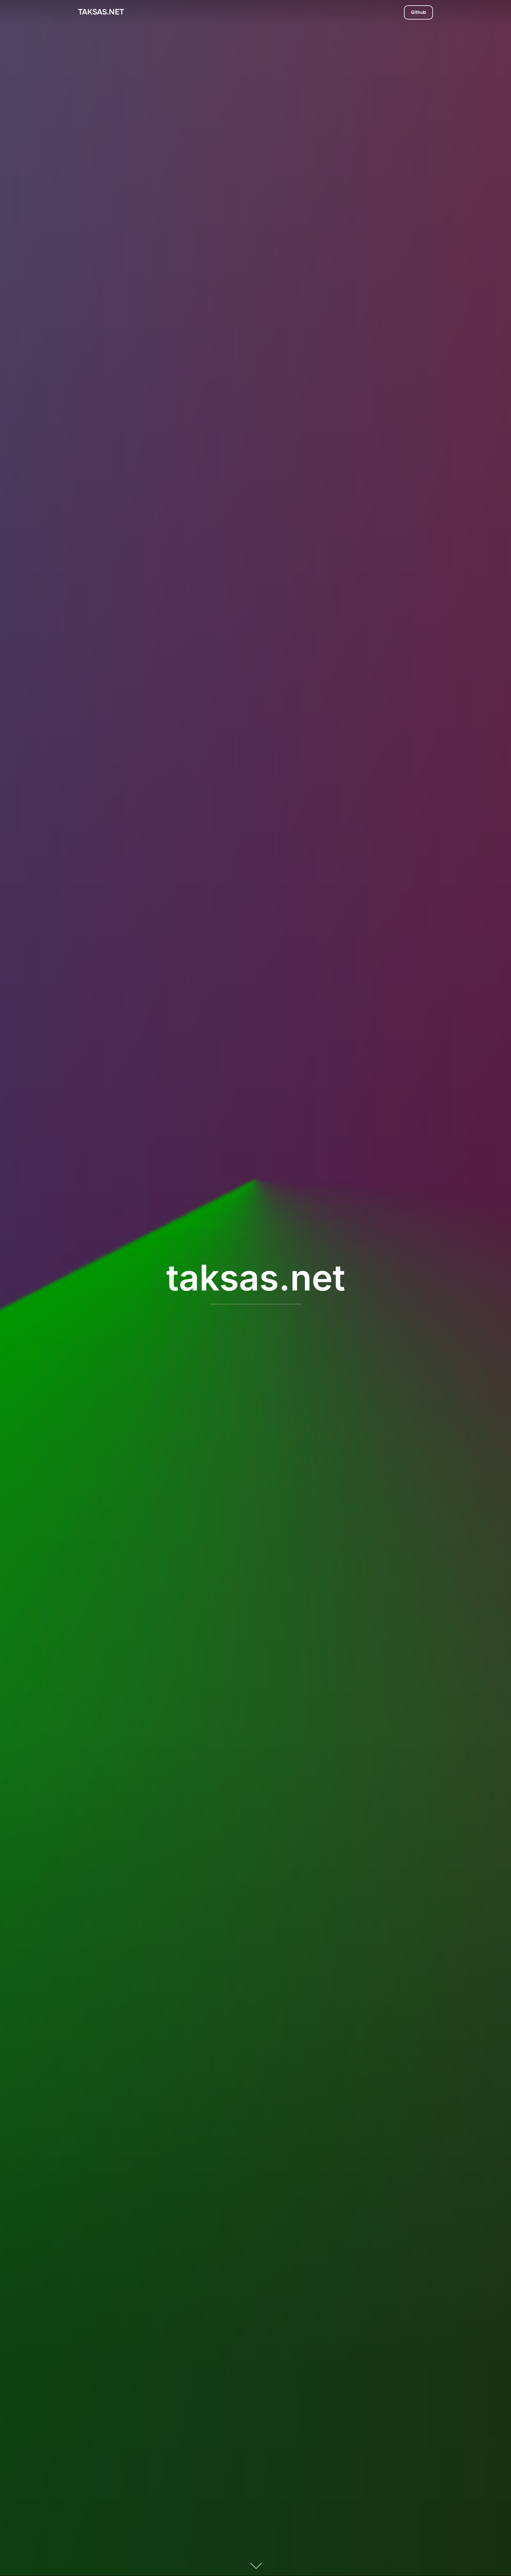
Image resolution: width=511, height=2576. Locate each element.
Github (419, 12)
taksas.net (101, 12)
